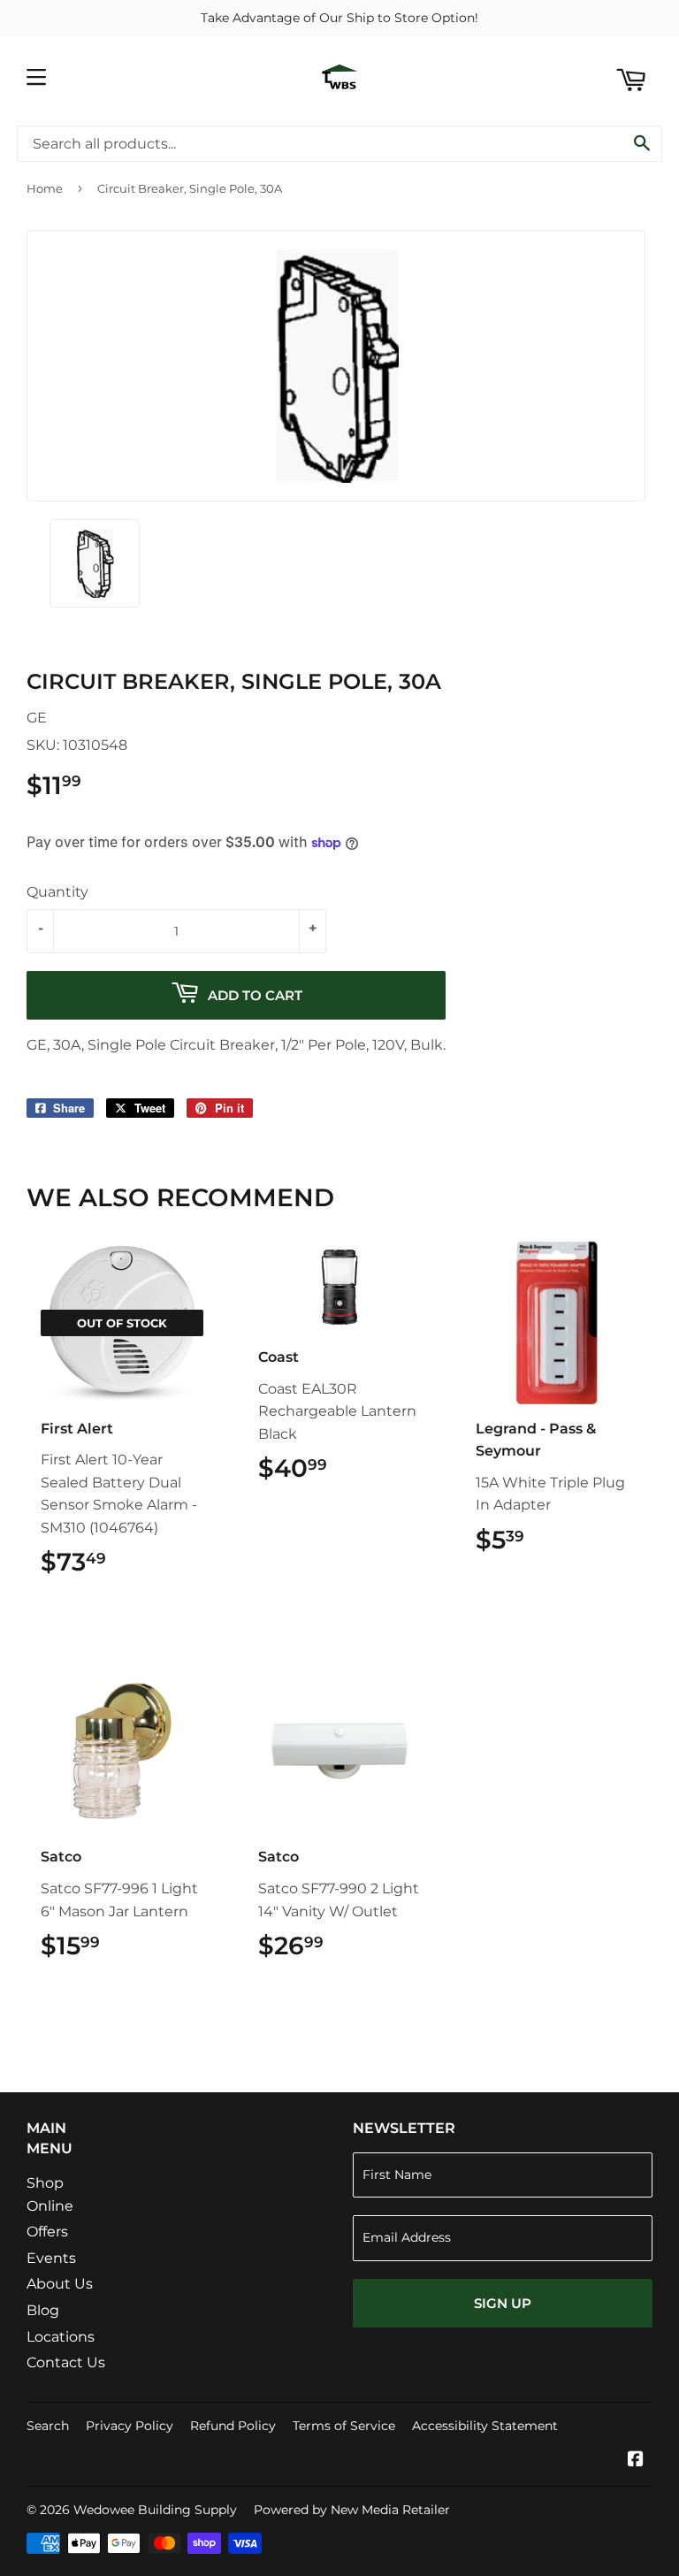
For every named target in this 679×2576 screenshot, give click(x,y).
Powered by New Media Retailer (352, 2510)
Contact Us (66, 2362)
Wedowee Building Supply (155, 2510)
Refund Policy (233, 2426)
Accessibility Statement (485, 2426)
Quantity (57, 892)
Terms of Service (344, 2426)
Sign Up (503, 2303)
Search (48, 2426)
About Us (60, 2284)
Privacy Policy (130, 2426)
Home (45, 188)
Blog (43, 2310)
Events (51, 2258)
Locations (61, 2337)
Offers (47, 2232)
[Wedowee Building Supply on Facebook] (636, 2461)
